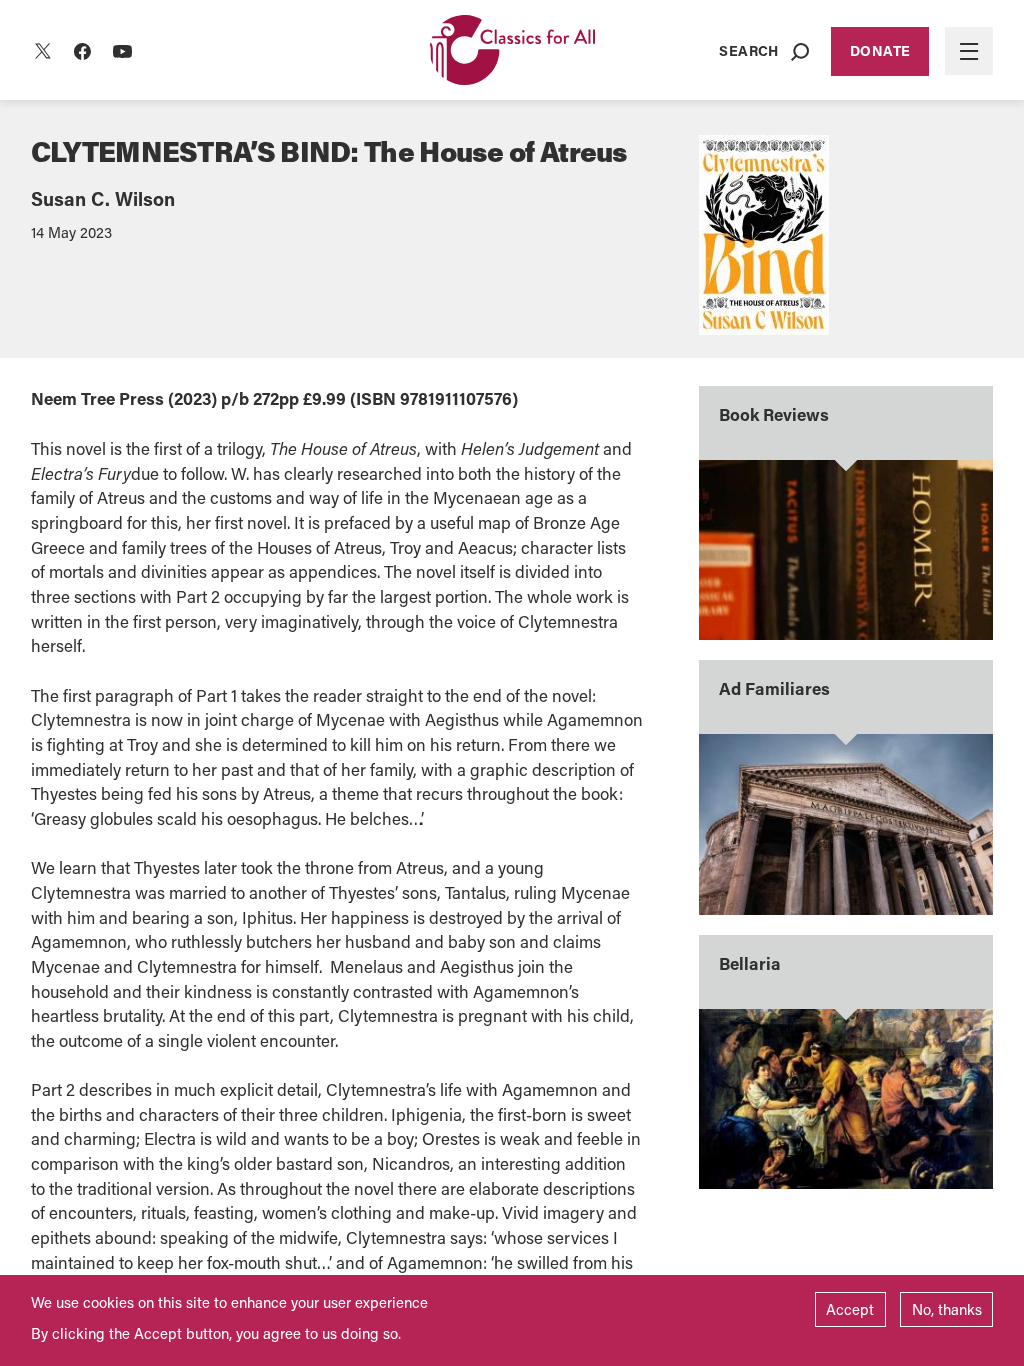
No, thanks (947, 1309)
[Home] (512, 51)
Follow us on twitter (43, 51)
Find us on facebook (83, 51)
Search (749, 50)
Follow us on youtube (123, 51)
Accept (850, 1309)
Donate (880, 50)
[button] (969, 51)
